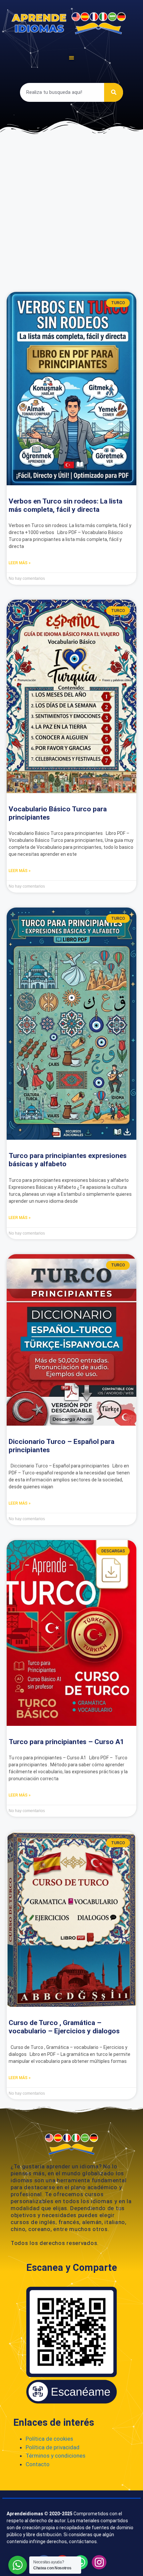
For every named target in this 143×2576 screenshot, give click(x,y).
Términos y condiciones (56, 2456)
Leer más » (20, 563)
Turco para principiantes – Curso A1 (66, 1742)
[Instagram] (99, 2562)
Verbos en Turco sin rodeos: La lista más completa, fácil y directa (66, 505)
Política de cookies (49, 2439)
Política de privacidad (53, 2447)
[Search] (114, 92)
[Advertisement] (71, 211)
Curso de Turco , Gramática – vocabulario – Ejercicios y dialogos (64, 2027)
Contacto (38, 2464)
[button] (71, 58)
